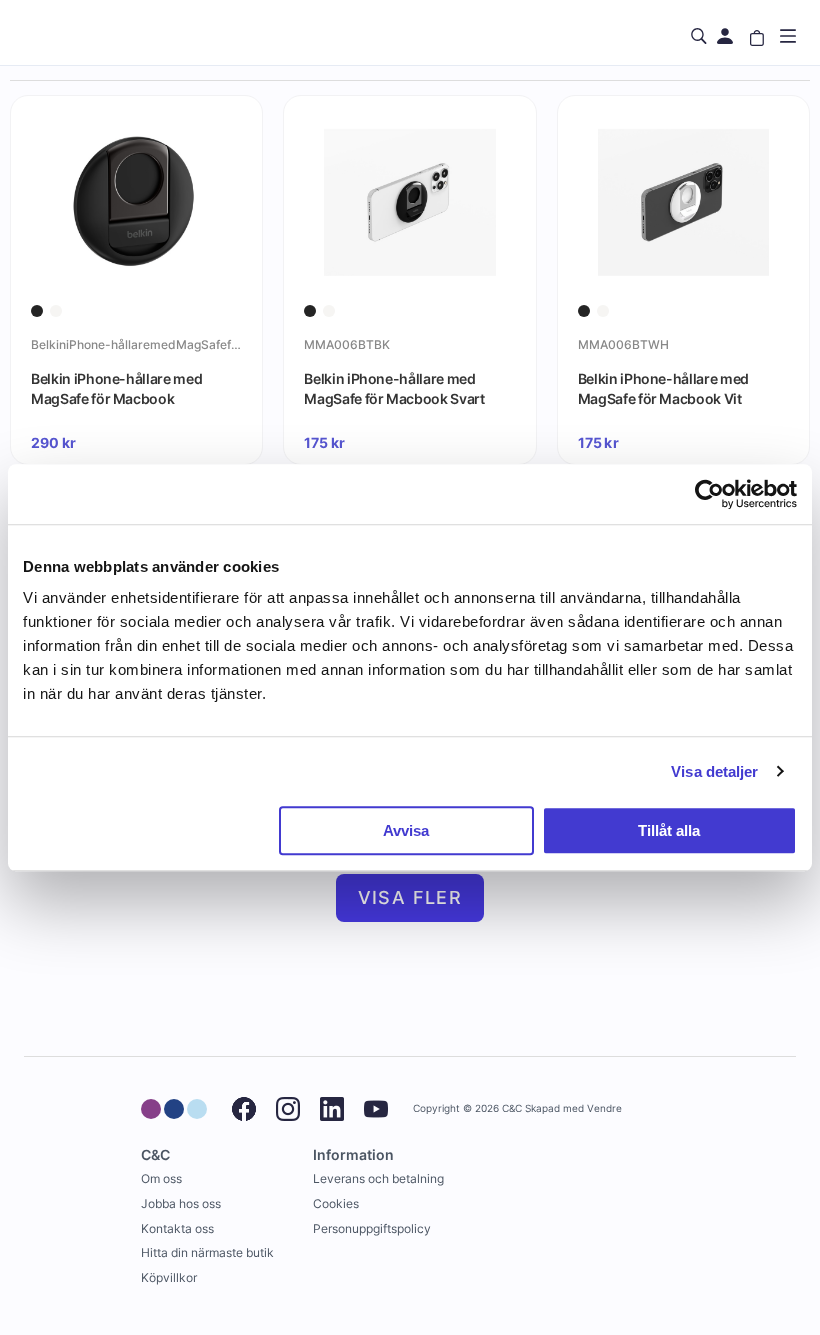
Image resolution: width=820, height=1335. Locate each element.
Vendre (604, 1108)
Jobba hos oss (181, 1203)
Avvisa (406, 830)
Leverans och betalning (378, 1178)
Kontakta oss (177, 1228)
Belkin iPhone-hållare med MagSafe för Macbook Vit (663, 388)
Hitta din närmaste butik (207, 1252)
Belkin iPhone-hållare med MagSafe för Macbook (116, 388)
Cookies (336, 1203)
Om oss (161, 1178)
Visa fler (410, 897)
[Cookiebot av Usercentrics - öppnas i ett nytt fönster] (709, 494)
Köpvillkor (169, 1277)
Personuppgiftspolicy (372, 1228)
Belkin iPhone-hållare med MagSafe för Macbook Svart (394, 388)
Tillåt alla (669, 830)
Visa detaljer (714, 771)
